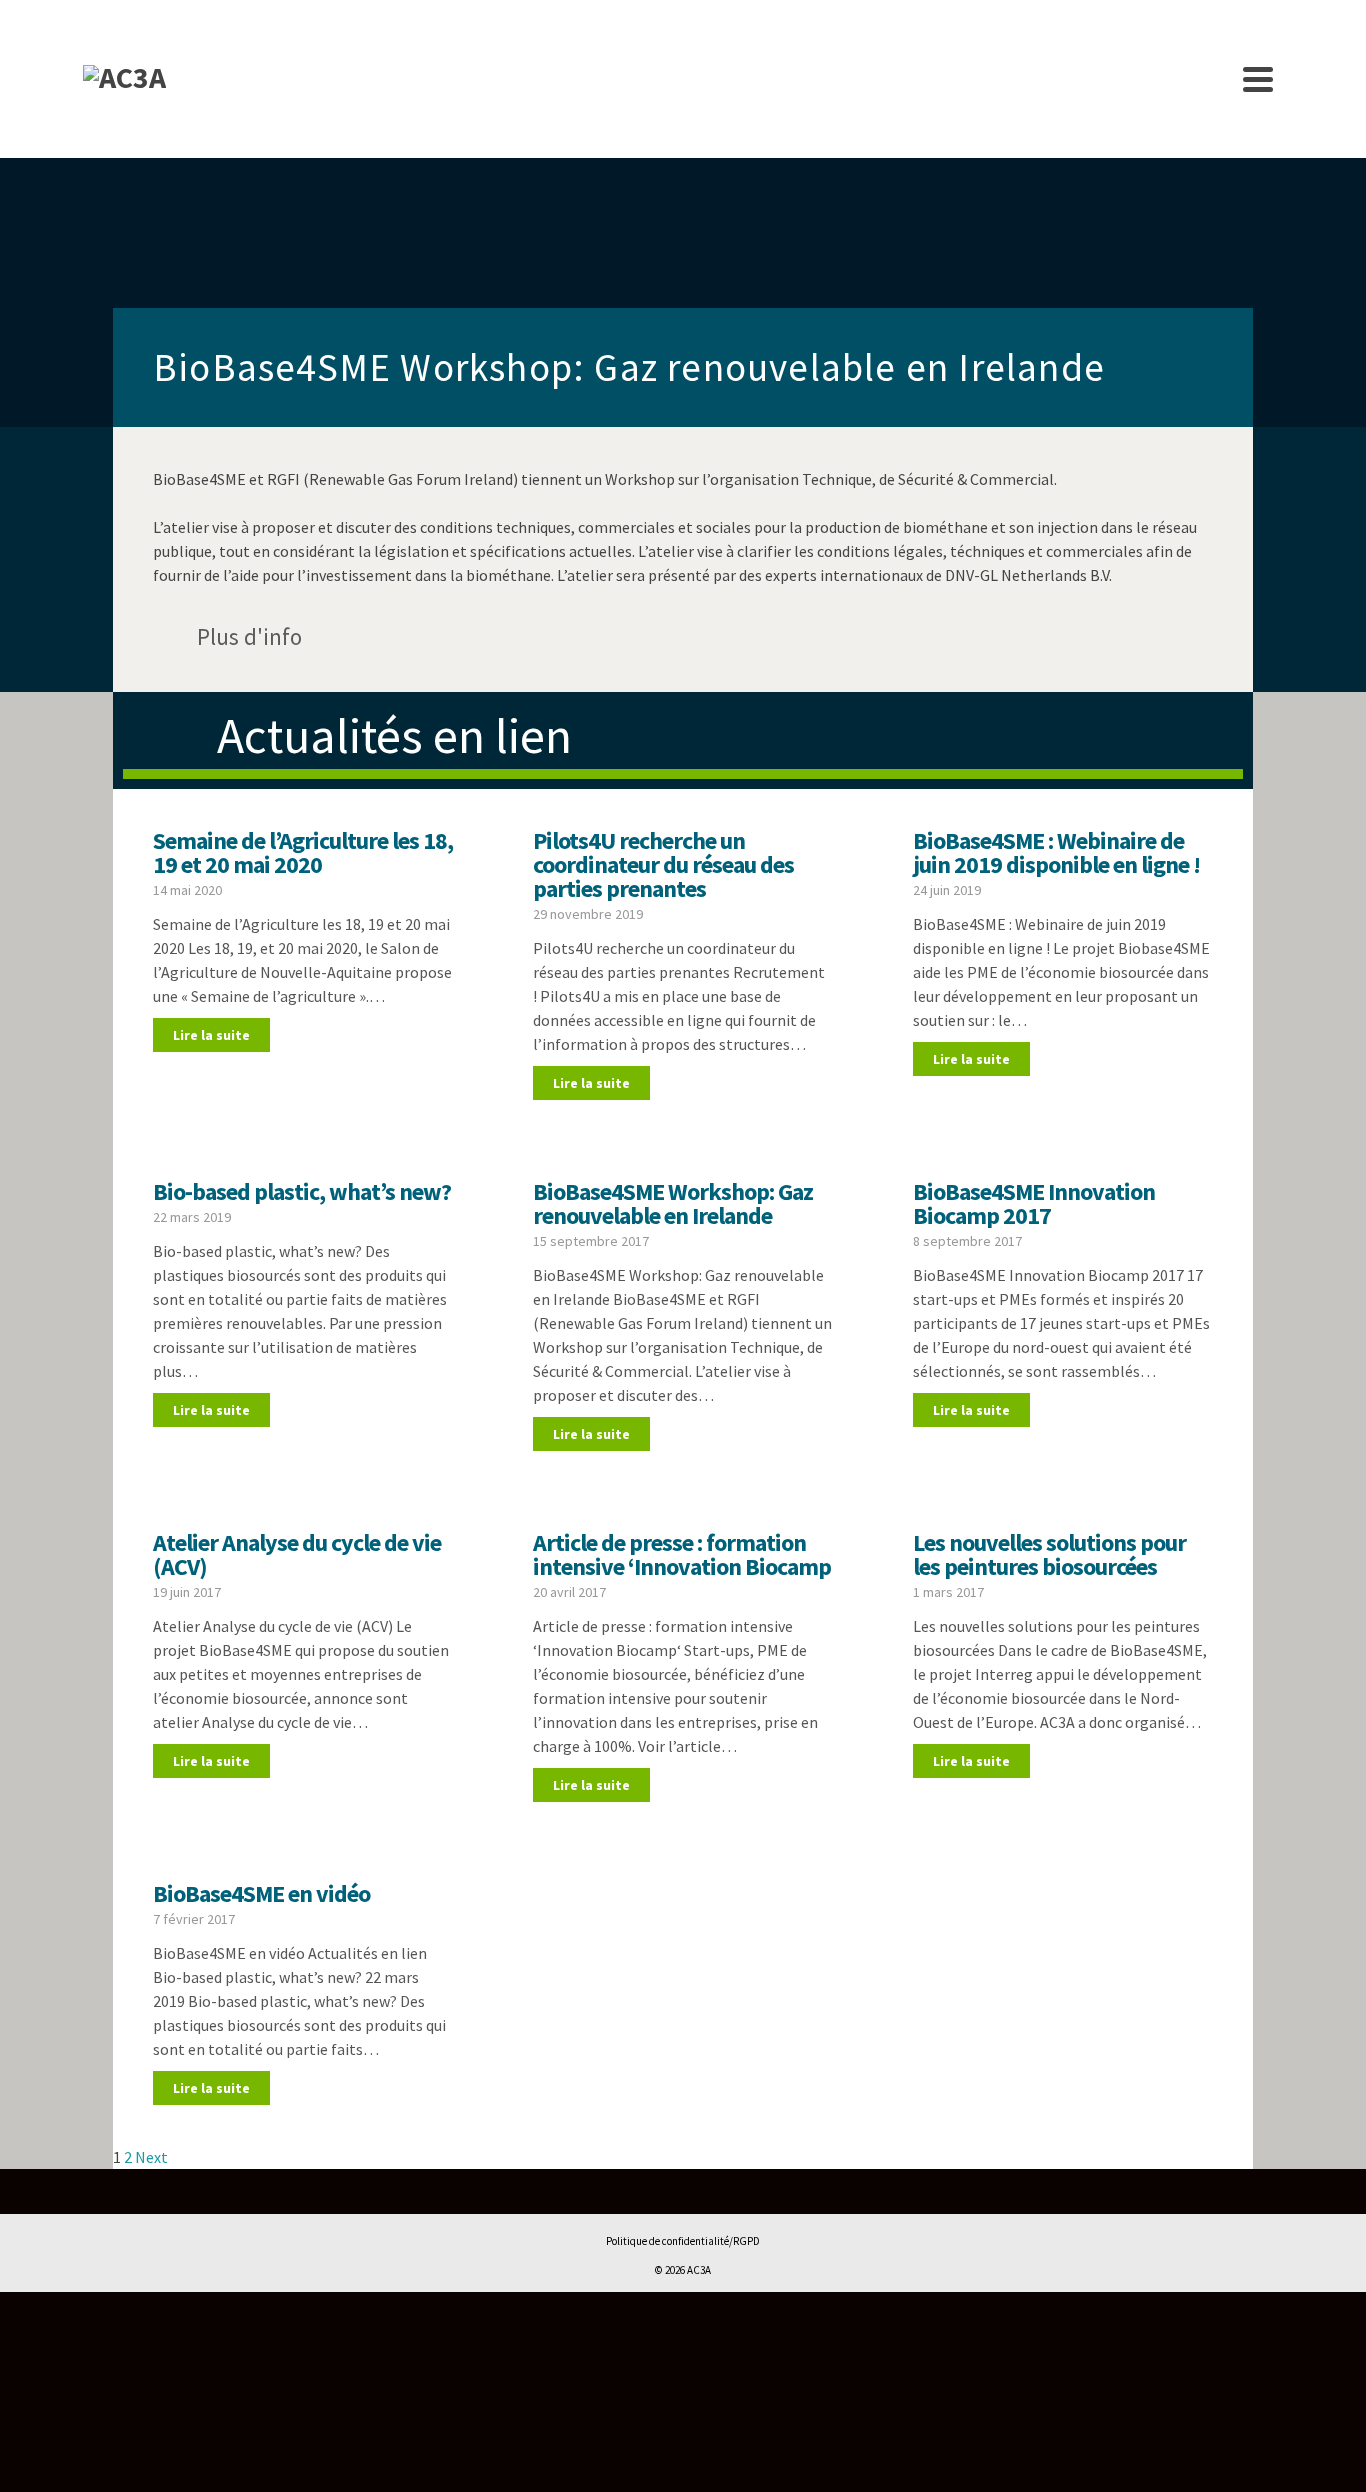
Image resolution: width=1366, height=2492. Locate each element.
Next (151, 2157)
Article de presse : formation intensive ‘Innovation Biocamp (682, 1554)
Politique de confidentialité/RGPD (683, 2241)
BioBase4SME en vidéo (261, 1893)
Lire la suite (211, 1035)
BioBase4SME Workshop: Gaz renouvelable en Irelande (673, 1203)
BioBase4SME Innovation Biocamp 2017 (1034, 1203)
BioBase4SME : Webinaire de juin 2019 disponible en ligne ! (1056, 852)
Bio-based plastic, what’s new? (302, 1191)
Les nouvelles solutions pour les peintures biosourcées (1049, 1554)
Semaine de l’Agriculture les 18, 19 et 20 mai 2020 (303, 852)
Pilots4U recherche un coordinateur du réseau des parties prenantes (663, 864)
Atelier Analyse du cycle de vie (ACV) (297, 1554)
